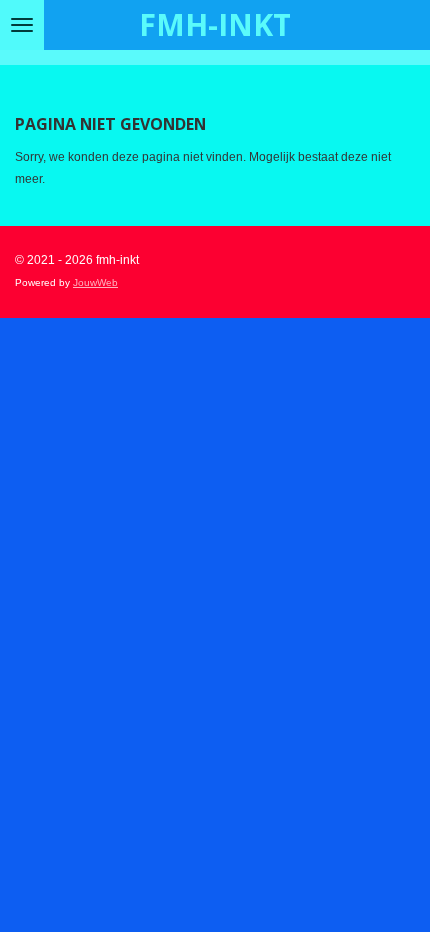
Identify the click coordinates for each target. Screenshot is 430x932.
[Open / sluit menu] (22, 25)
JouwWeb (95, 282)
